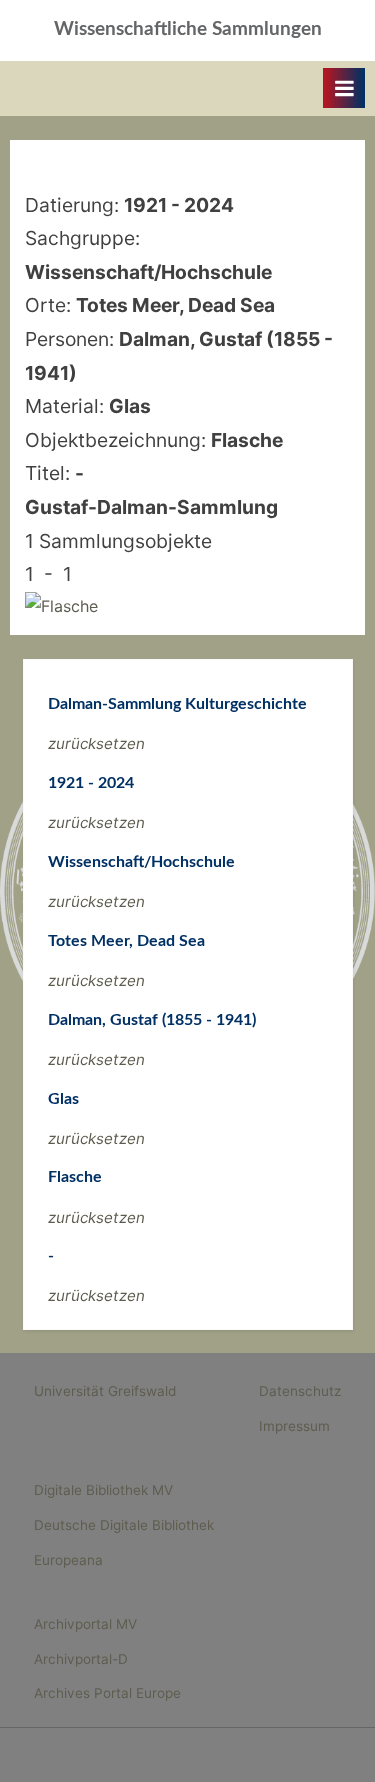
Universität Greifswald (105, 1391)
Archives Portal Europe (107, 1693)
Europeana (68, 1560)
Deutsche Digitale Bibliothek (124, 1525)
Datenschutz (300, 1391)
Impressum (294, 1426)
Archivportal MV (85, 1624)
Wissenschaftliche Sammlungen (188, 29)
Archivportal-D (81, 1659)
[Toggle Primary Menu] (344, 88)
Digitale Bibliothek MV (103, 1490)
